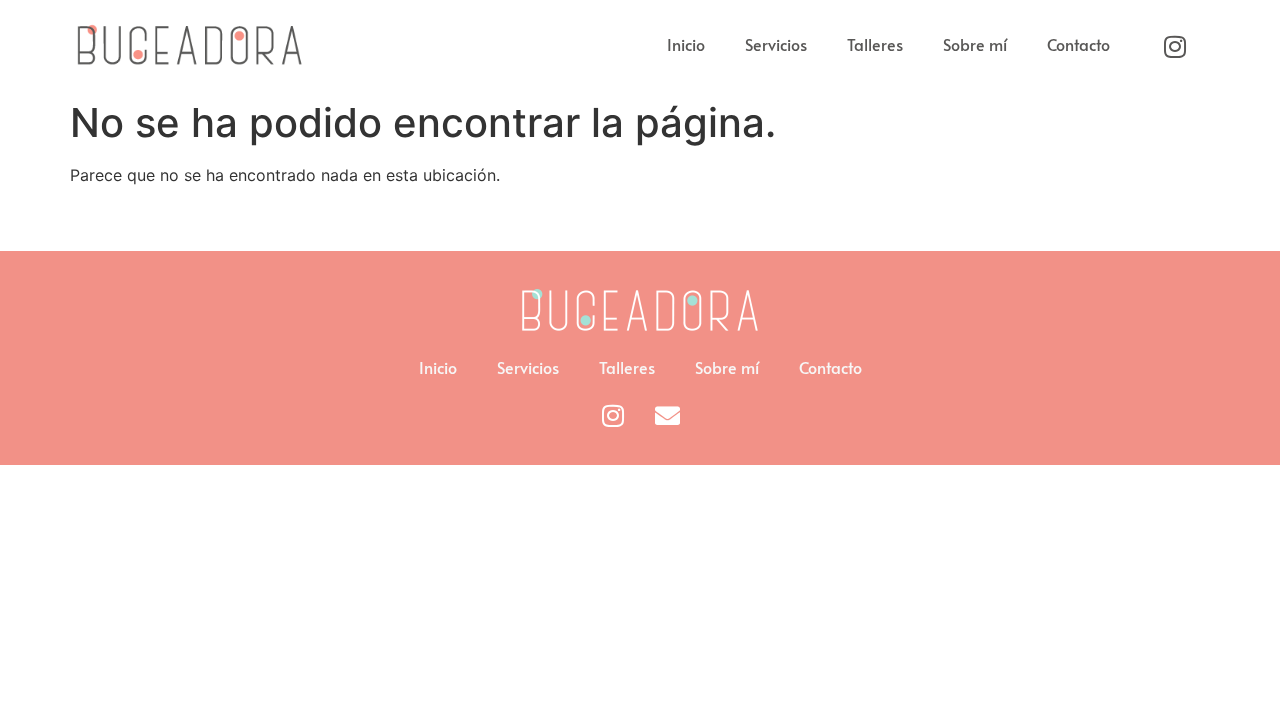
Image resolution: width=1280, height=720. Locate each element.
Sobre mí (975, 44)
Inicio (686, 44)
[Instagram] (1175, 46)
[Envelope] (668, 415)
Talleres (875, 44)
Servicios (776, 44)
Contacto (1078, 44)
